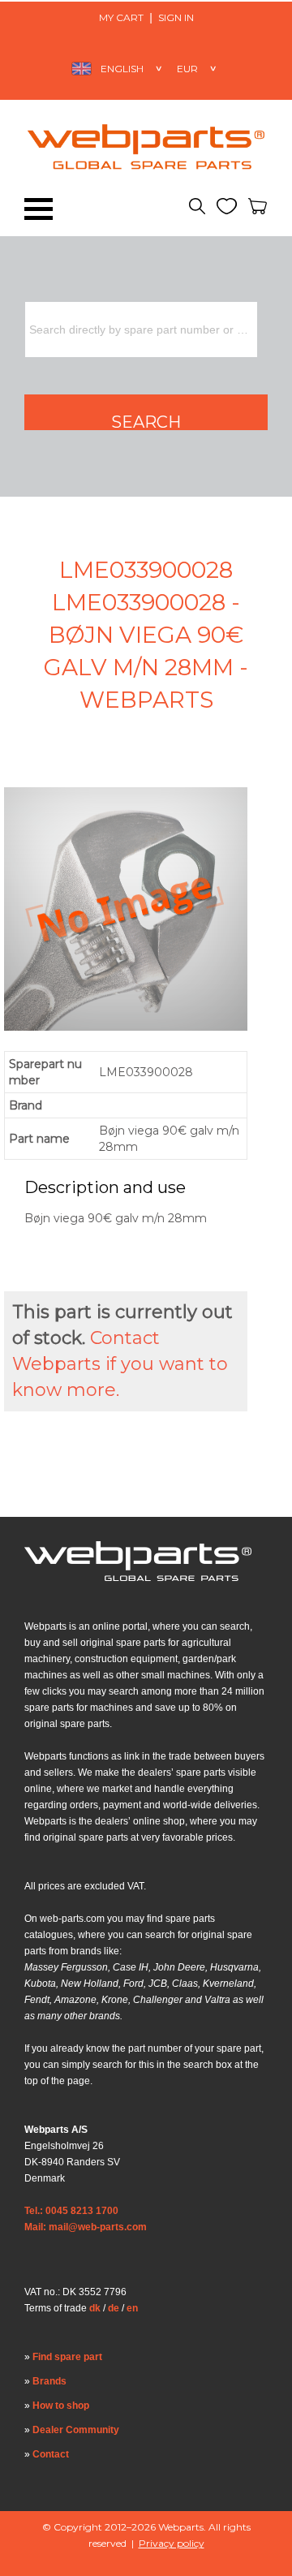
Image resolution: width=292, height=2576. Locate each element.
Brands (49, 2381)
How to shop (61, 2406)
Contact (51, 2454)
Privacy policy (172, 2543)
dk (95, 2308)
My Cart (121, 17)
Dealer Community (76, 2430)
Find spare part (67, 2357)
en (132, 2308)
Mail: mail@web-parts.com (86, 2227)
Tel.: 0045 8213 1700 (71, 2211)
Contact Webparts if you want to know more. (120, 1364)
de (114, 2308)
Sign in (176, 17)
